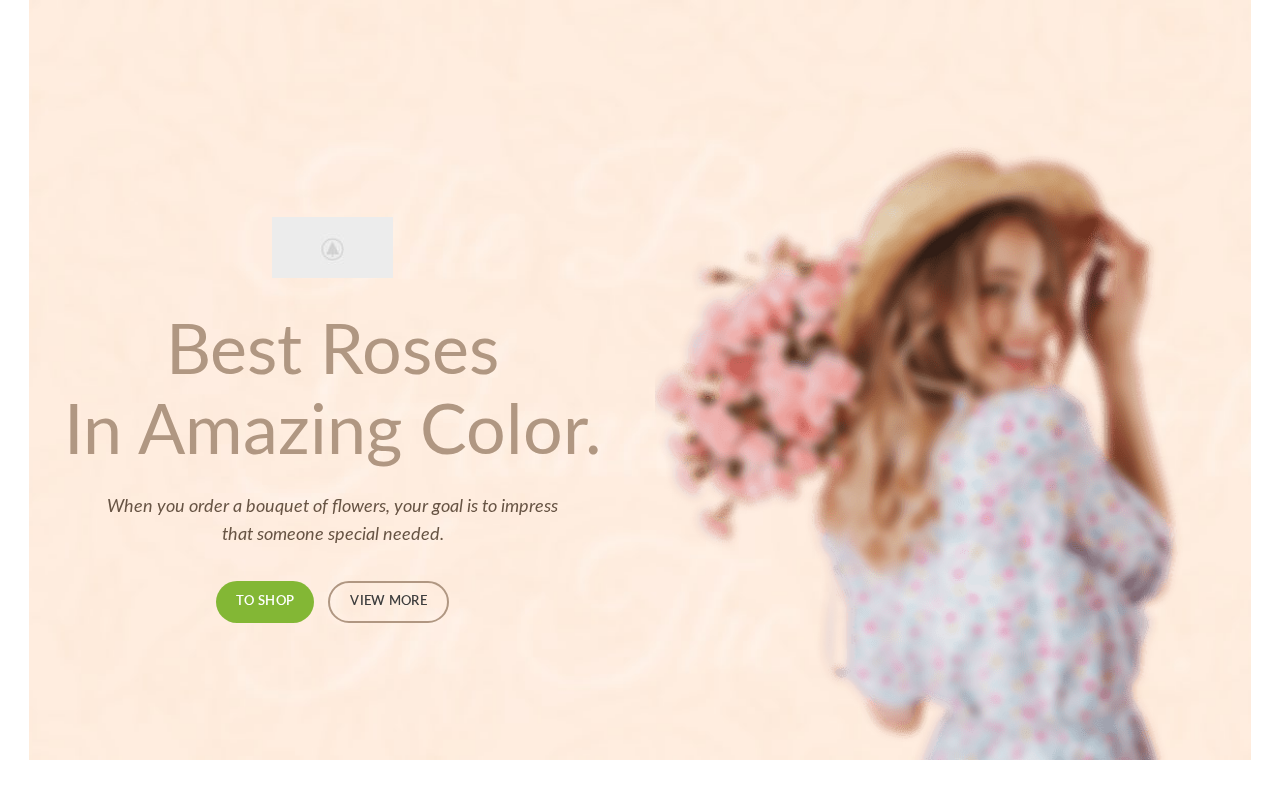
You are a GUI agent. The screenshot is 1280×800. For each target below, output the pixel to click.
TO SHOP (265, 601)
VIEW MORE (388, 601)
